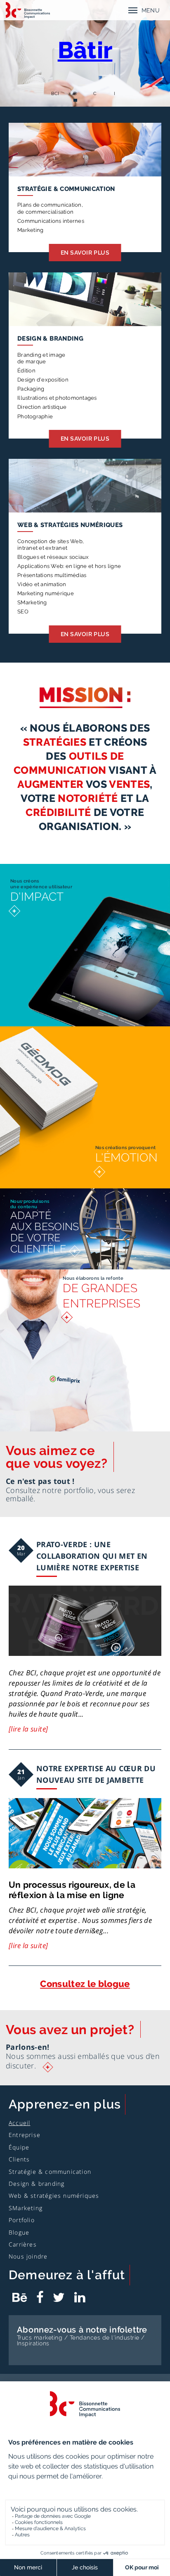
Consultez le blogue (85, 1984)
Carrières (23, 2244)
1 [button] (55, 100)
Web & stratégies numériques (70, 525)
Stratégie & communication (66, 189)
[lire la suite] (28, 1729)
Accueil (19, 2123)
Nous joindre (28, 2256)
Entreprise (25, 2135)
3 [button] (95, 100)
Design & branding (50, 338)
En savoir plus (85, 253)
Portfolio (22, 2220)
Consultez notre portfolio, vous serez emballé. (70, 1494)
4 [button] (115, 100)
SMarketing (26, 2208)
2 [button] (75, 100)
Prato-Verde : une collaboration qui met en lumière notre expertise (92, 1556)
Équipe (19, 2147)
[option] (85, 53)
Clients (19, 2159)
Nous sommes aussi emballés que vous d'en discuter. (83, 2061)
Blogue (19, 2232)
